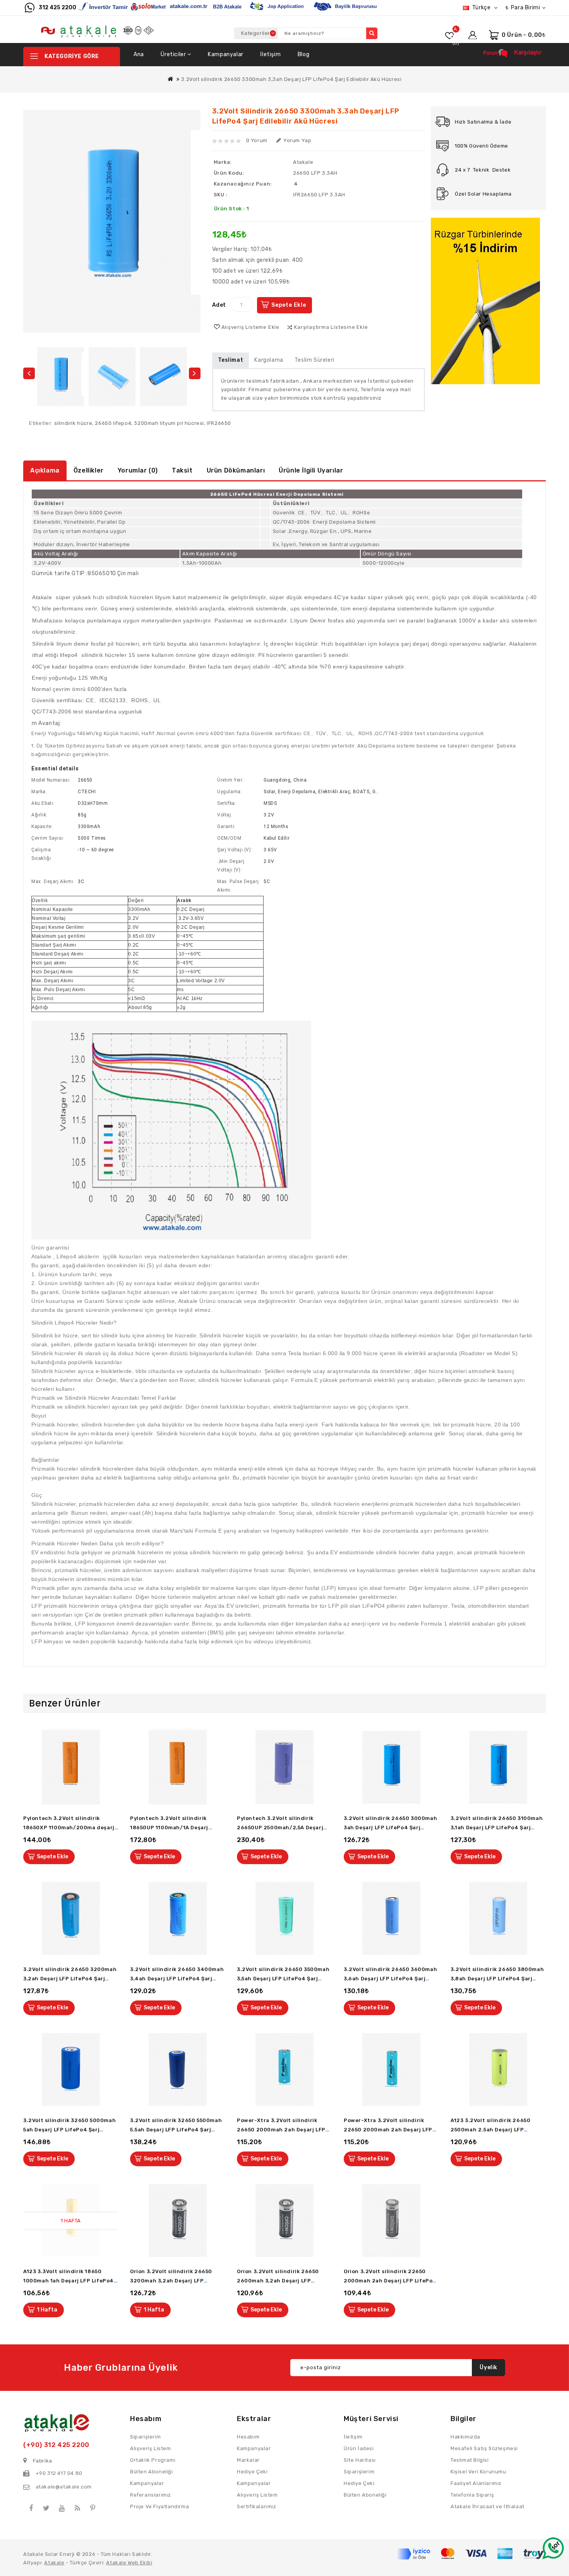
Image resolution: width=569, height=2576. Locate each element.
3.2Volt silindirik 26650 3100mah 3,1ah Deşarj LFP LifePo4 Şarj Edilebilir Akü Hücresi (497, 1828)
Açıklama (45, 470)
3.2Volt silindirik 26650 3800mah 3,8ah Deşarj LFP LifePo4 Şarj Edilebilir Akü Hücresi (497, 1979)
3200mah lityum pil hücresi (169, 423)
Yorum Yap (297, 140)
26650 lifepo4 (113, 423)
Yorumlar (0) (138, 470)
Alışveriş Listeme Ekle (251, 327)
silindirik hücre (73, 423)
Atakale (303, 162)
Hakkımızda (465, 2437)
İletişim (270, 54)
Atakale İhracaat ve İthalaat (488, 2506)
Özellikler (89, 470)
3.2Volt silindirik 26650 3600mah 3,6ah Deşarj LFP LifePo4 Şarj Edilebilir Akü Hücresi (390, 1979)
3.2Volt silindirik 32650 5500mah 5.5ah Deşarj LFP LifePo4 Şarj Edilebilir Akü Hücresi (176, 2130)
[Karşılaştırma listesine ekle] (115, 1785)
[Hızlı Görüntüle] (115, 1767)
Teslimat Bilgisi (470, 2460)
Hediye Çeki (359, 2483)
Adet (219, 305)
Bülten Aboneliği (365, 2495)
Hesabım (248, 2437)
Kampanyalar (226, 54)
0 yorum (257, 140)
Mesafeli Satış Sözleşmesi (484, 2448)
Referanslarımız (151, 2495)
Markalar (248, 2460)
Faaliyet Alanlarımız (476, 2483)
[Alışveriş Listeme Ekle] (115, 1750)
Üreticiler (174, 54)
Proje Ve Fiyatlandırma (159, 2506)
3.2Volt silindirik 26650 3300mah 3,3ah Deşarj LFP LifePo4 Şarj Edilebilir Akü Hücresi (291, 79)
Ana (139, 54)
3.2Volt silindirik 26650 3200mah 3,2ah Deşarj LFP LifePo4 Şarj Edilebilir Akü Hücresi (70, 1979)
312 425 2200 (57, 8)
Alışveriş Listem (257, 2495)
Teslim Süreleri (314, 360)
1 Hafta (47, 2310)
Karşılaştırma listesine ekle (331, 327)
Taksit (182, 470)
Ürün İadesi (359, 2448)
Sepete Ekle (289, 305)
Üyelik (488, 2367)
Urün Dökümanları (236, 470)
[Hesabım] (473, 33)
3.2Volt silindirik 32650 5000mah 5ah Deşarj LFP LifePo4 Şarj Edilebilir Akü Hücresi (69, 2130)
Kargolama (269, 360)
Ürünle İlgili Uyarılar (311, 470)
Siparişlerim (359, 2472)
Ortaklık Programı (153, 2460)
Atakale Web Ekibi (129, 2563)
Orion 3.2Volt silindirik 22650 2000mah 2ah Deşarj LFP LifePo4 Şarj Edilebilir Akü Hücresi (390, 2281)
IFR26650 (219, 423)
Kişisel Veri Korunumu (478, 2472)
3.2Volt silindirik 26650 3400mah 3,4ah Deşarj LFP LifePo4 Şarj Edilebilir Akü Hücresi (177, 1979)
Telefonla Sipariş (472, 2495)
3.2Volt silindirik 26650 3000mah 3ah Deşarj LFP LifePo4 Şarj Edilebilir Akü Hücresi (390, 1828)
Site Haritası (360, 2460)
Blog (303, 54)
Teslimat (231, 360)
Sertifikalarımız (257, 2506)
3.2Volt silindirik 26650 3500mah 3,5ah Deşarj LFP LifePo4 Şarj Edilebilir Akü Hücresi (283, 1979)
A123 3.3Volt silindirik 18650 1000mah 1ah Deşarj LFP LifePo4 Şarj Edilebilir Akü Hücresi (69, 2281)
